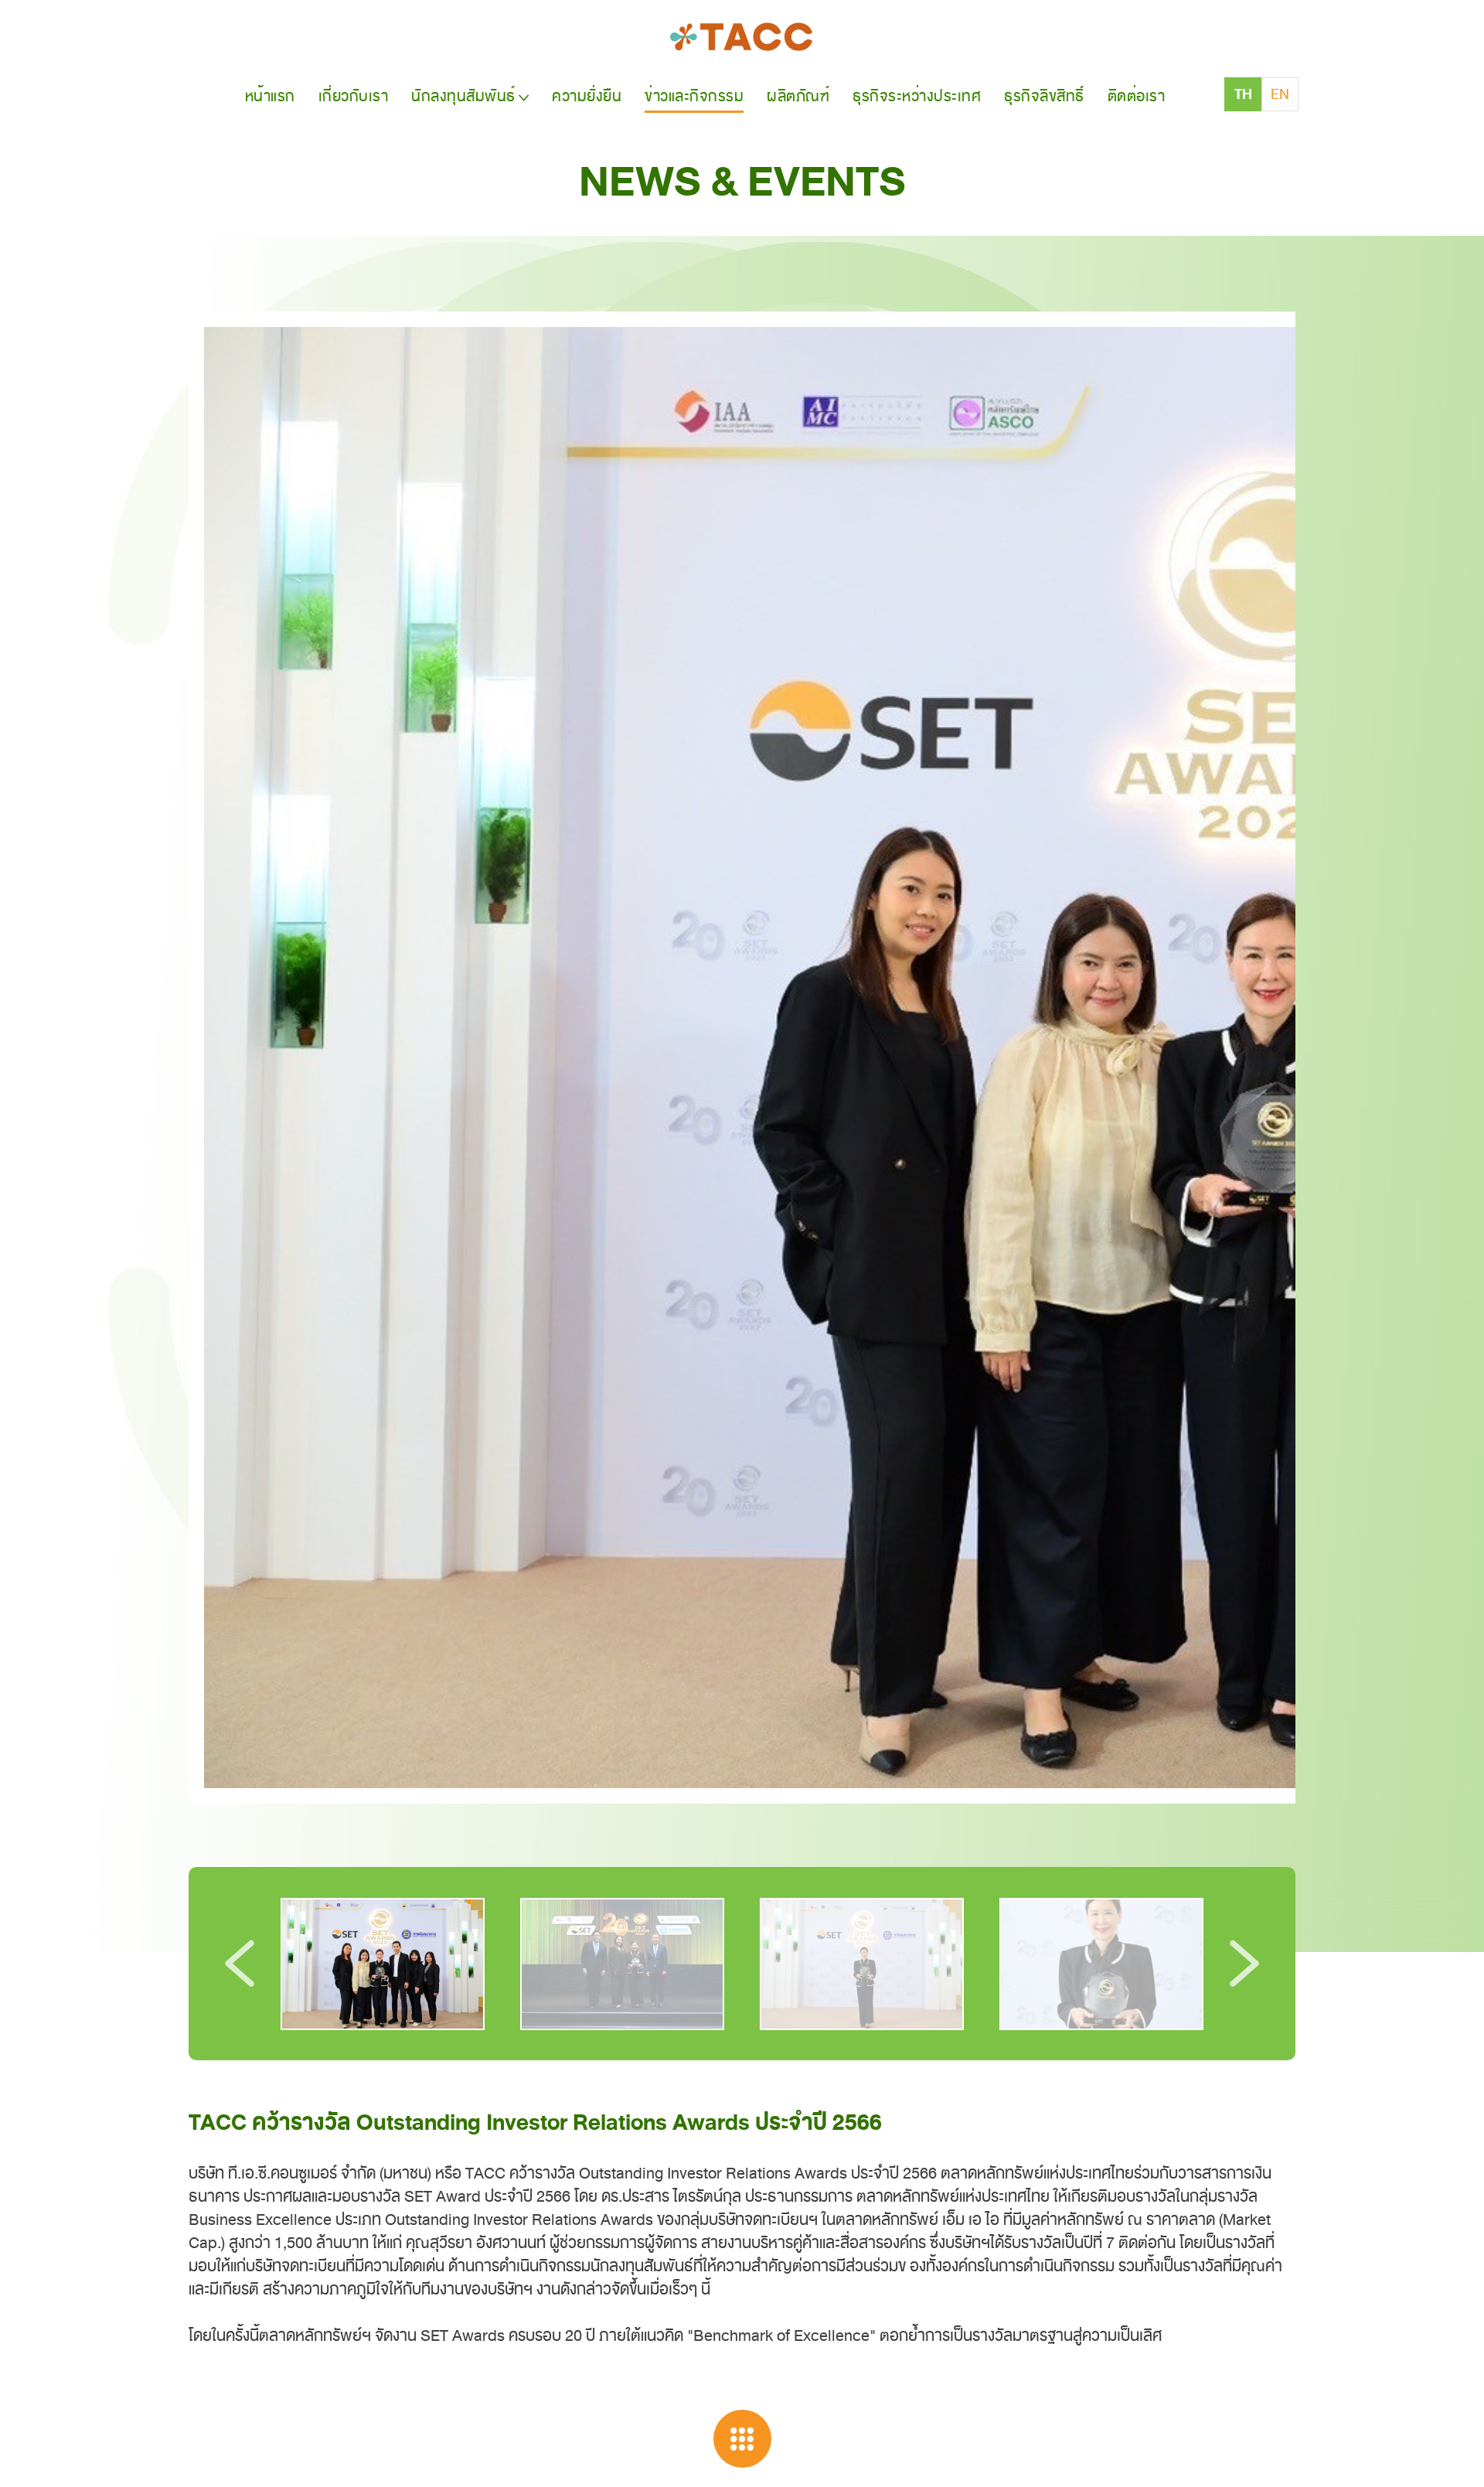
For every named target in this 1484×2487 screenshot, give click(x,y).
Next (1244, 1964)
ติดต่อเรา (1137, 96)
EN (1280, 94)
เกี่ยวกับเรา (354, 96)
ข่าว (694, 96)
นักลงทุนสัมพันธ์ (463, 96)
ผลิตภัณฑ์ (798, 96)
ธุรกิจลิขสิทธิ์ (1044, 96)
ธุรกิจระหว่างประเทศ (917, 96)
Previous (240, 1964)
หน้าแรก (270, 96)
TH (1243, 94)
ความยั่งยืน (587, 96)
